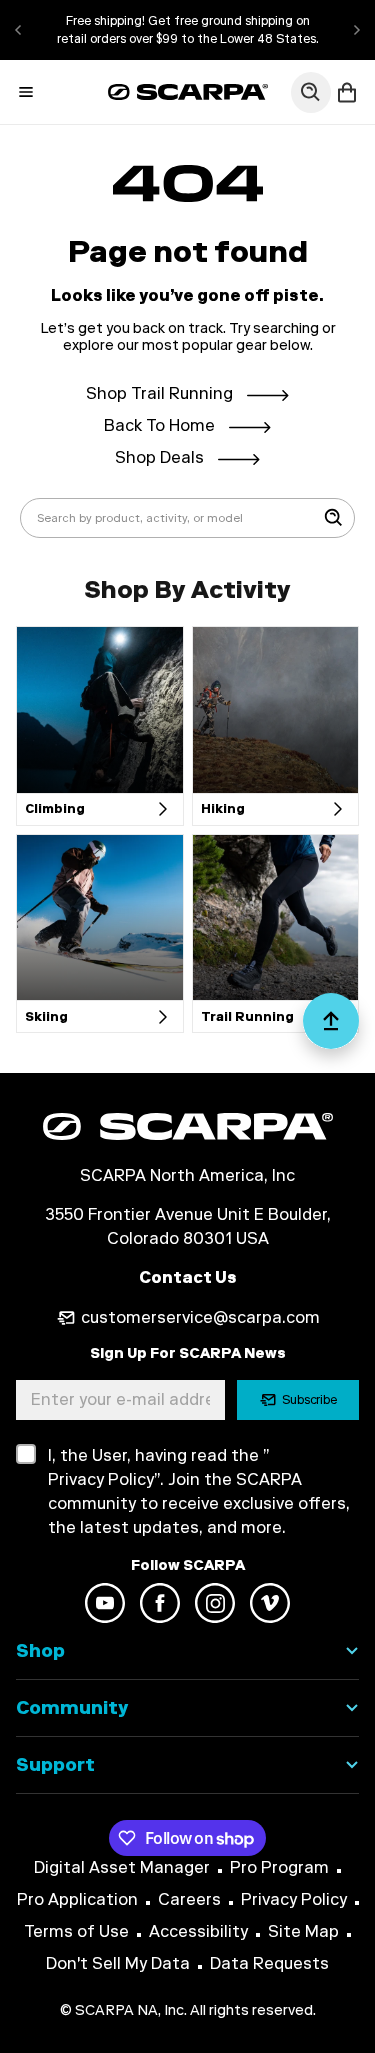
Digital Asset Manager (122, 1867)
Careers (189, 1899)
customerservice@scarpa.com (200, 1317)
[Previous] (18, 30)
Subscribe (310, 1400)
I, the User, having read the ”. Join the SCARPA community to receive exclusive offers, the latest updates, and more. (199, 1491)
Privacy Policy (294, 1899)
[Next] (357, 30)
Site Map (303, 1931)
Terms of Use (76, 1931)
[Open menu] (26, 92)
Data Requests (269, 1963)
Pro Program (279, 1867)
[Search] (334, 518)
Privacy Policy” (104, 1479)
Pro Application (77, 1899)
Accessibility (198, 1931)
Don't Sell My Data (118, 1963)
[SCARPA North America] (188, 92)
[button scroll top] (331, 1029)
